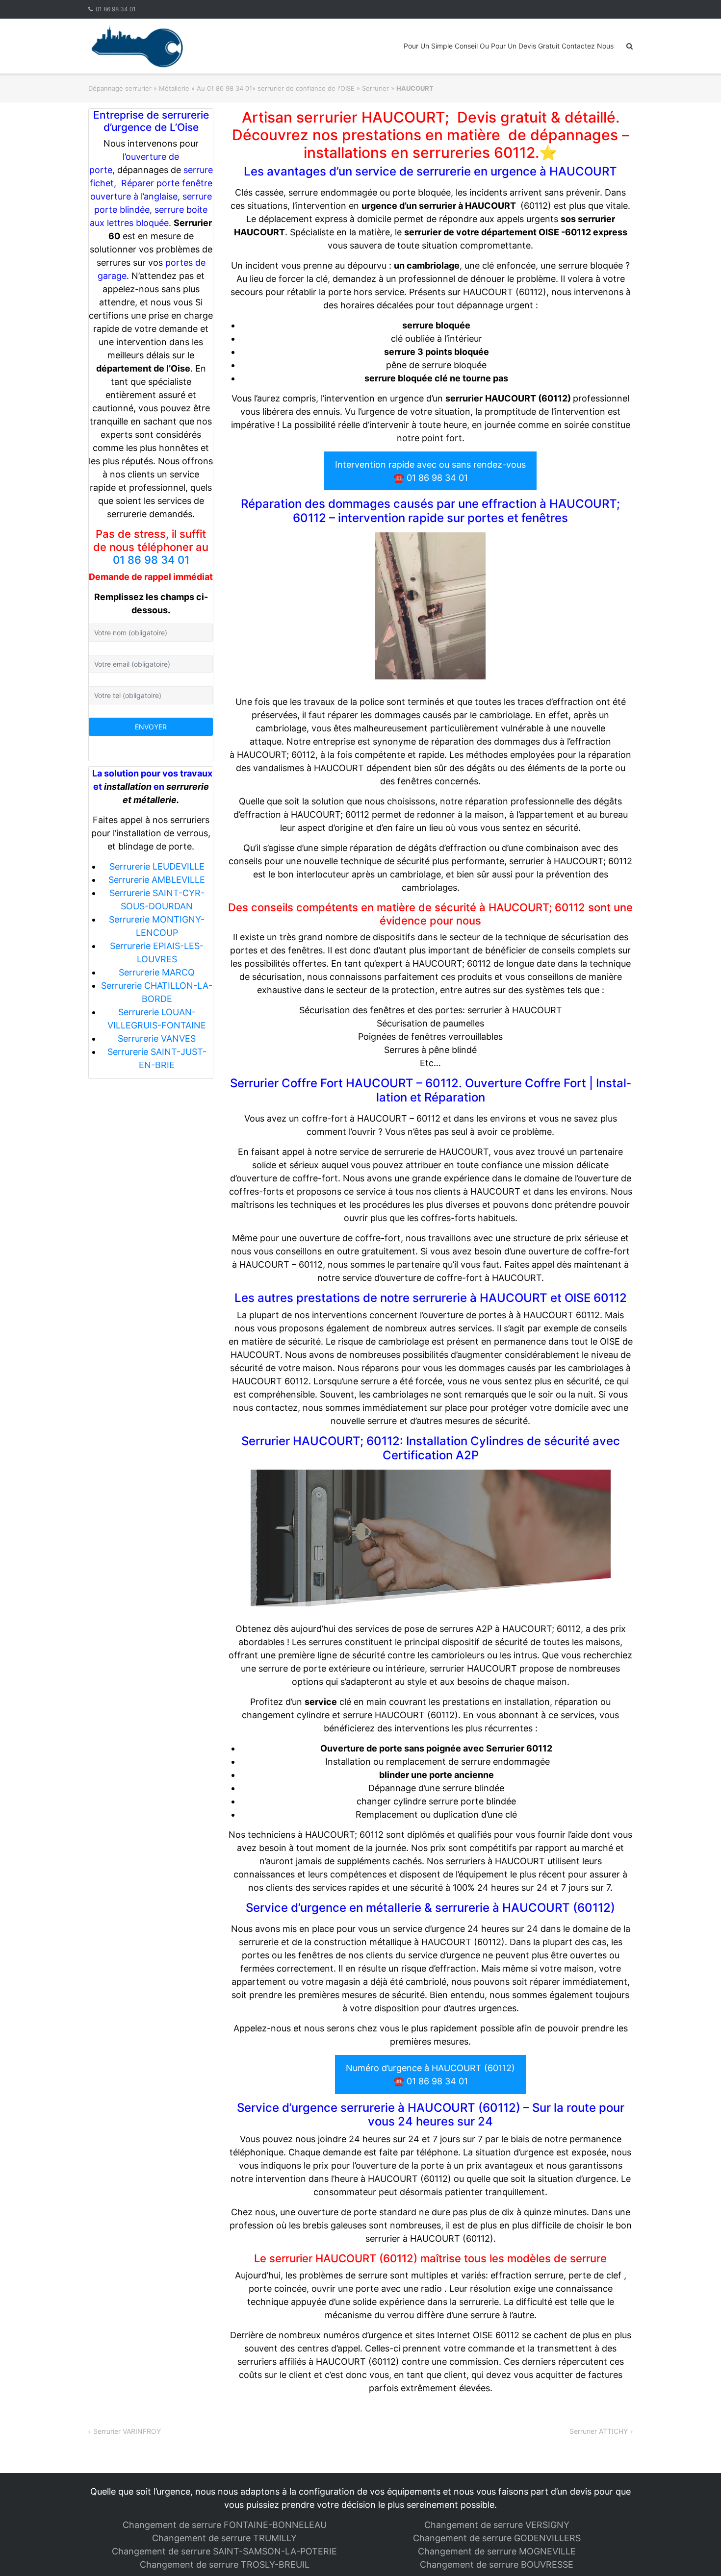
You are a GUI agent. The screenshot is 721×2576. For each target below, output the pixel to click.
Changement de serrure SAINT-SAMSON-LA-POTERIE (224, 2551)
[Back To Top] (697, 2552)
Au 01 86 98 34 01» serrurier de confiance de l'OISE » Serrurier (293, 88)
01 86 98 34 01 (116, 9)
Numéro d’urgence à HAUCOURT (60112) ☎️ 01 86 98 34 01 (430, 2075)
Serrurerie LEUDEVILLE (157, 866)
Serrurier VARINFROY (127, 2431)
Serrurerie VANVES (157, 1038)
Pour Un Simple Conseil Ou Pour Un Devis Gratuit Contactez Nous (509, 46)
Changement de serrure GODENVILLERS (497, 2538)
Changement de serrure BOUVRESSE (497, 2564)
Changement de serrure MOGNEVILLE (497, 2551)
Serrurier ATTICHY (599, 2431)
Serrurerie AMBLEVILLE (157, 880)
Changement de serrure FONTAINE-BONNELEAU (225, 2525)
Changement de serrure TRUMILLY (224, 2538)
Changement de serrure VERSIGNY (497, 2525)
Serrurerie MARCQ (157, 972)
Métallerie (174, 88)
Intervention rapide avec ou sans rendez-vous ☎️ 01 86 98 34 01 (430, 471)
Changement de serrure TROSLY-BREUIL (225, 2564)
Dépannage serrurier (120, 88)
